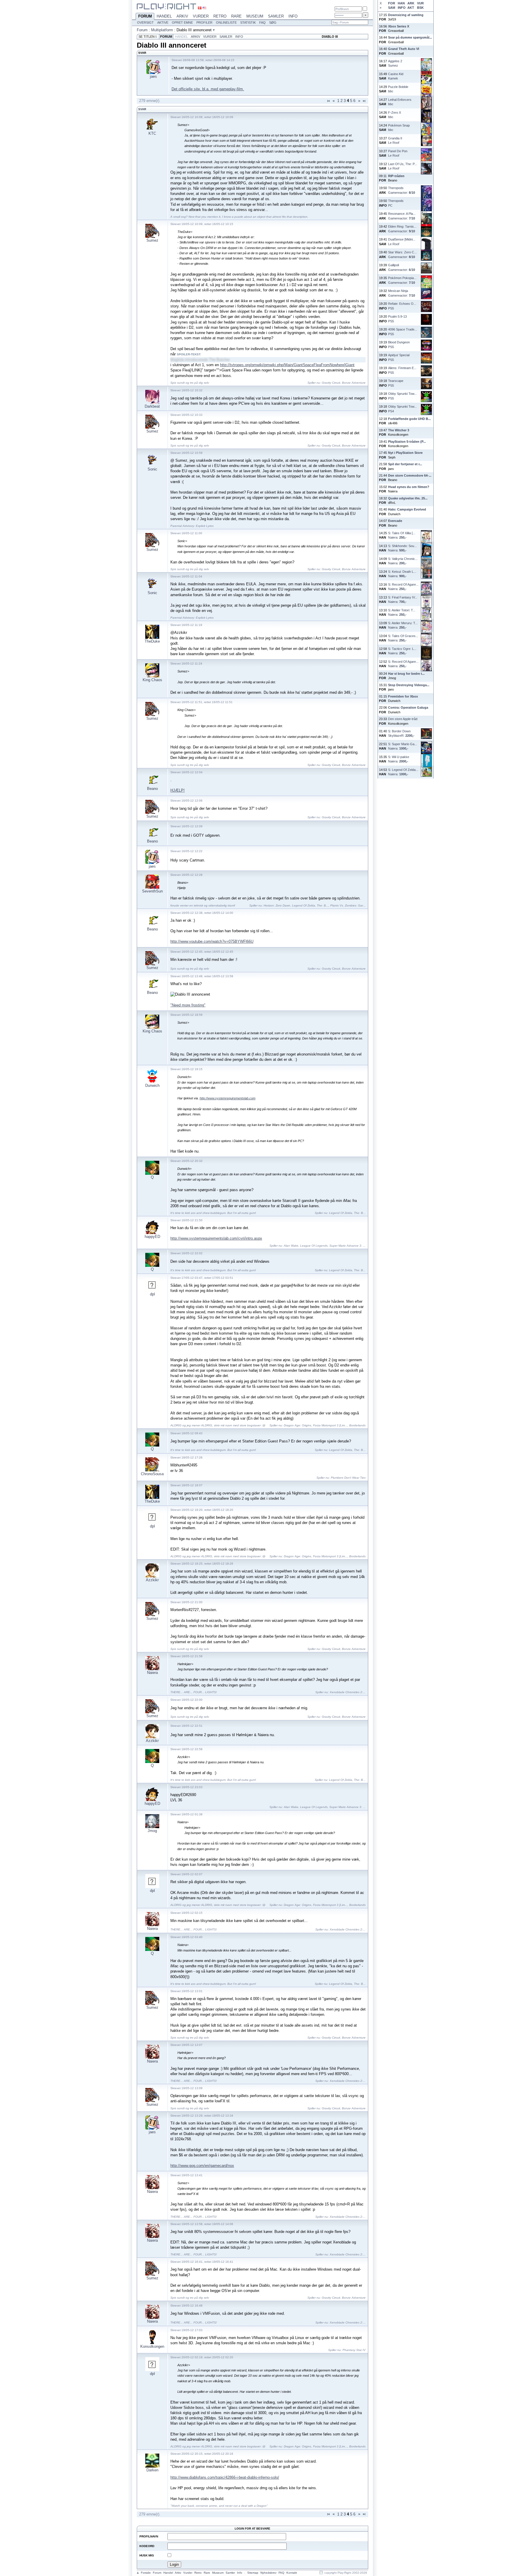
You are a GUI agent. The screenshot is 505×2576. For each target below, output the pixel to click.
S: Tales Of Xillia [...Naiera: (402, 535)
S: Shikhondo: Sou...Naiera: (402, 548)
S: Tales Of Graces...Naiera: (403, 638)
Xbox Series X (399, 26)
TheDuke (152, 641)
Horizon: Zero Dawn (277, 905)
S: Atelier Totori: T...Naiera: (402, 612)
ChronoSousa (152, 1474)
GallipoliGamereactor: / (402, 267)
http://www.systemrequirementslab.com (228, 1098)
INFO (402, 8)
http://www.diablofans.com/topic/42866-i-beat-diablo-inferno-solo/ (225, 2477)
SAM (392, 8)
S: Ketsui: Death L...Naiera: (402, 574)
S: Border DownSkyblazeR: (401, 733)
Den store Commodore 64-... (410, 475)
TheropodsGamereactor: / (402, 190)
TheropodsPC (396, 203)
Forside (146, 2573)
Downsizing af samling (406, 15)
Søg (273, 23)
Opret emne (182, 23)
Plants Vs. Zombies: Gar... (348, 905)
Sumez (152, 240)
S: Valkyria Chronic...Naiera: (403, 561)
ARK (411, 3)
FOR (392, 3)
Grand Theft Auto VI (404, 49)
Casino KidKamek (396, 76)
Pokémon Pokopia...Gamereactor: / (402, 280)
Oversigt (145, 23)
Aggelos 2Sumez (395, 63)
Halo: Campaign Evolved (407, 509)
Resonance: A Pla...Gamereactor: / (402, 216)
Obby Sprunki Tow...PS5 (402, 396)
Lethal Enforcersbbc (400, 102)
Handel (164, 16)
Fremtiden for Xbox (403, 696)
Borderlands (357, 1425)
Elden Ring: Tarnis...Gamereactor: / (402, 229)
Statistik (248, 23)
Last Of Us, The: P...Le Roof (403, 166)
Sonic (152, 469)
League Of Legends (314, 1246)
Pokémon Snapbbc (399, 128)
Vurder (201, 16)
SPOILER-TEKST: (189, 354)
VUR (420, 3)
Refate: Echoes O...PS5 (402, 306)
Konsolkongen (152, 2346)
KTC (152, 133)
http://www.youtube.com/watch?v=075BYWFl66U (212, 941)
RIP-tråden (396, 176)
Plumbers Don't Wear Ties (348, 1478)
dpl (152, 1294)
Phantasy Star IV (354, 2350)
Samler (276, 16)
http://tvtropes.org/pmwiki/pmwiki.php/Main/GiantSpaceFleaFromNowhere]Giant (287, 365)
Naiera (152, 1673)
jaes (153, 76)
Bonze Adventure (354, 383)
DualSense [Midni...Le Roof (402, 242)
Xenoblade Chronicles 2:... (348, 1692)
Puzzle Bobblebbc (398, 89)
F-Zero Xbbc (395, 115)
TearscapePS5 (396, 383)
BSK (420, 8)
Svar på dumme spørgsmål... (410, 37)
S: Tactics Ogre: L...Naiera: (402, 651)
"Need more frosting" (188, 1005)
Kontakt (292, 2573)
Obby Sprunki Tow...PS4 (402, 409)
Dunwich (152, 1085)
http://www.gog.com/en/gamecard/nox (202, 2166)
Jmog (152, 1831)
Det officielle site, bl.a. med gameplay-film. (208, 89)
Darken (152, 2470)
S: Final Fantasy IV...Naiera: (403, 600)
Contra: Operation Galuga (408, 707)
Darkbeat (152, 406)
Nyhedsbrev (268, 2573)
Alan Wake (291, 1246)
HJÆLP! (178, 790)
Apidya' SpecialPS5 (399, 357)
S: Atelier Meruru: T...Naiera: (403, 625)
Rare (236, 16)
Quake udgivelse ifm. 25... (408, 498)
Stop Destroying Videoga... (409, 685)
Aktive (163, 23)
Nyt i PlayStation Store (405, 453)
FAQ (262, 23)
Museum (255, 16)
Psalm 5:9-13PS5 (397, 319)
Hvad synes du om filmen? (409, 487)
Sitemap (253, 2573)
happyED (152, 1237)
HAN (401, 3)
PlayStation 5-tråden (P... (407, 442)
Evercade (395, 521)
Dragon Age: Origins (298, 1425)
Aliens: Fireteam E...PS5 (402, 370)
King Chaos (152, 680)
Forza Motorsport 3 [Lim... (330, 1425)
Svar (142, 109)
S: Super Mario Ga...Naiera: (403, 746)
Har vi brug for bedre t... (406, 674)
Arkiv (182, 16)
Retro (220, 16)
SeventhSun (152, 891)
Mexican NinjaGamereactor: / (402, 293)
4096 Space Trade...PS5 (403, 332)
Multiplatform (162, 30)
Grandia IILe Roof (395, 140)
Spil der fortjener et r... (405, 464)
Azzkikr (152, 1580)
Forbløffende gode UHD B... (409, 419)
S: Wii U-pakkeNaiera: (399, 759)
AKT (411, 8)
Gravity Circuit (331, 383)
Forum (145, 16)
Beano (152, 789)
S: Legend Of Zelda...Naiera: (403, 772)
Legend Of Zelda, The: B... (310, 905)
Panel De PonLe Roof (398, 153)
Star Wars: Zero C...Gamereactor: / (402, 254)
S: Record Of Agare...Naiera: (403, 587)
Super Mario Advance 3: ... (347, 1246)
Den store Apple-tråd (403, 719)
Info (293, 16)
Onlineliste (226, 23)
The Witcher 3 (399, 430)
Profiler (204, 23)
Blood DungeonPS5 (399, 344)
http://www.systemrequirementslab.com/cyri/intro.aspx (216, 1238)
